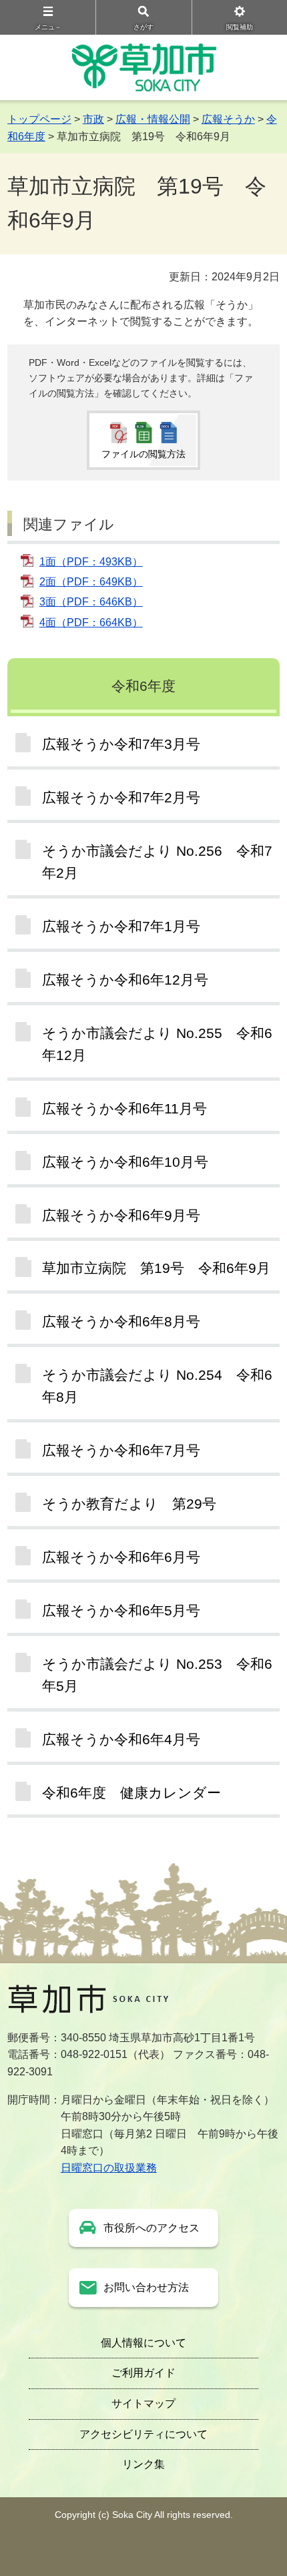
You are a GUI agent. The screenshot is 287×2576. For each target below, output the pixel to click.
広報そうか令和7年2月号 (121, 797)
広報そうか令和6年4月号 (121, 1739)
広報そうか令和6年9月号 (121, 1215)
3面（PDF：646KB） (91, 602)
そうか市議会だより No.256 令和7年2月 (157, 862)
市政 (93, 119)
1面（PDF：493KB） (91, 562)
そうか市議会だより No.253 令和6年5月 (157, 1675)
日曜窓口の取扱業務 (109, 2168)
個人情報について (143, 2343)
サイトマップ (143, 2403)
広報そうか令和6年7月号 (121, 1450)
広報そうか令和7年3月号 (121, 744)
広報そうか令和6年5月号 (121, 1610)
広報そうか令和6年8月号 (121, 1321)
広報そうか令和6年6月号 (121, 1557)
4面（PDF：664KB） (91, 622)
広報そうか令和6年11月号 (124, 1108)
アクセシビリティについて (143, 2434)
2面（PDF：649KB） (91, 582)
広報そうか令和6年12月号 (125, 980)
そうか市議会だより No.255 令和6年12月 (157, 1044)
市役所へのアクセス (152, 2228)
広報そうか (228, 119)
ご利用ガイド (143, 2373)
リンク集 (143, 2464)
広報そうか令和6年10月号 (125, 1162)
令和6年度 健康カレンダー (131, 1793)
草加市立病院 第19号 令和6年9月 (156, 1268)
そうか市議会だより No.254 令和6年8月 (157, 1386)
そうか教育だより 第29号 (129, 1504)
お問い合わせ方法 (146, 2287)
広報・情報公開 (153, 119)
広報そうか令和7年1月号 (121, 926)
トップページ (39, 119)
